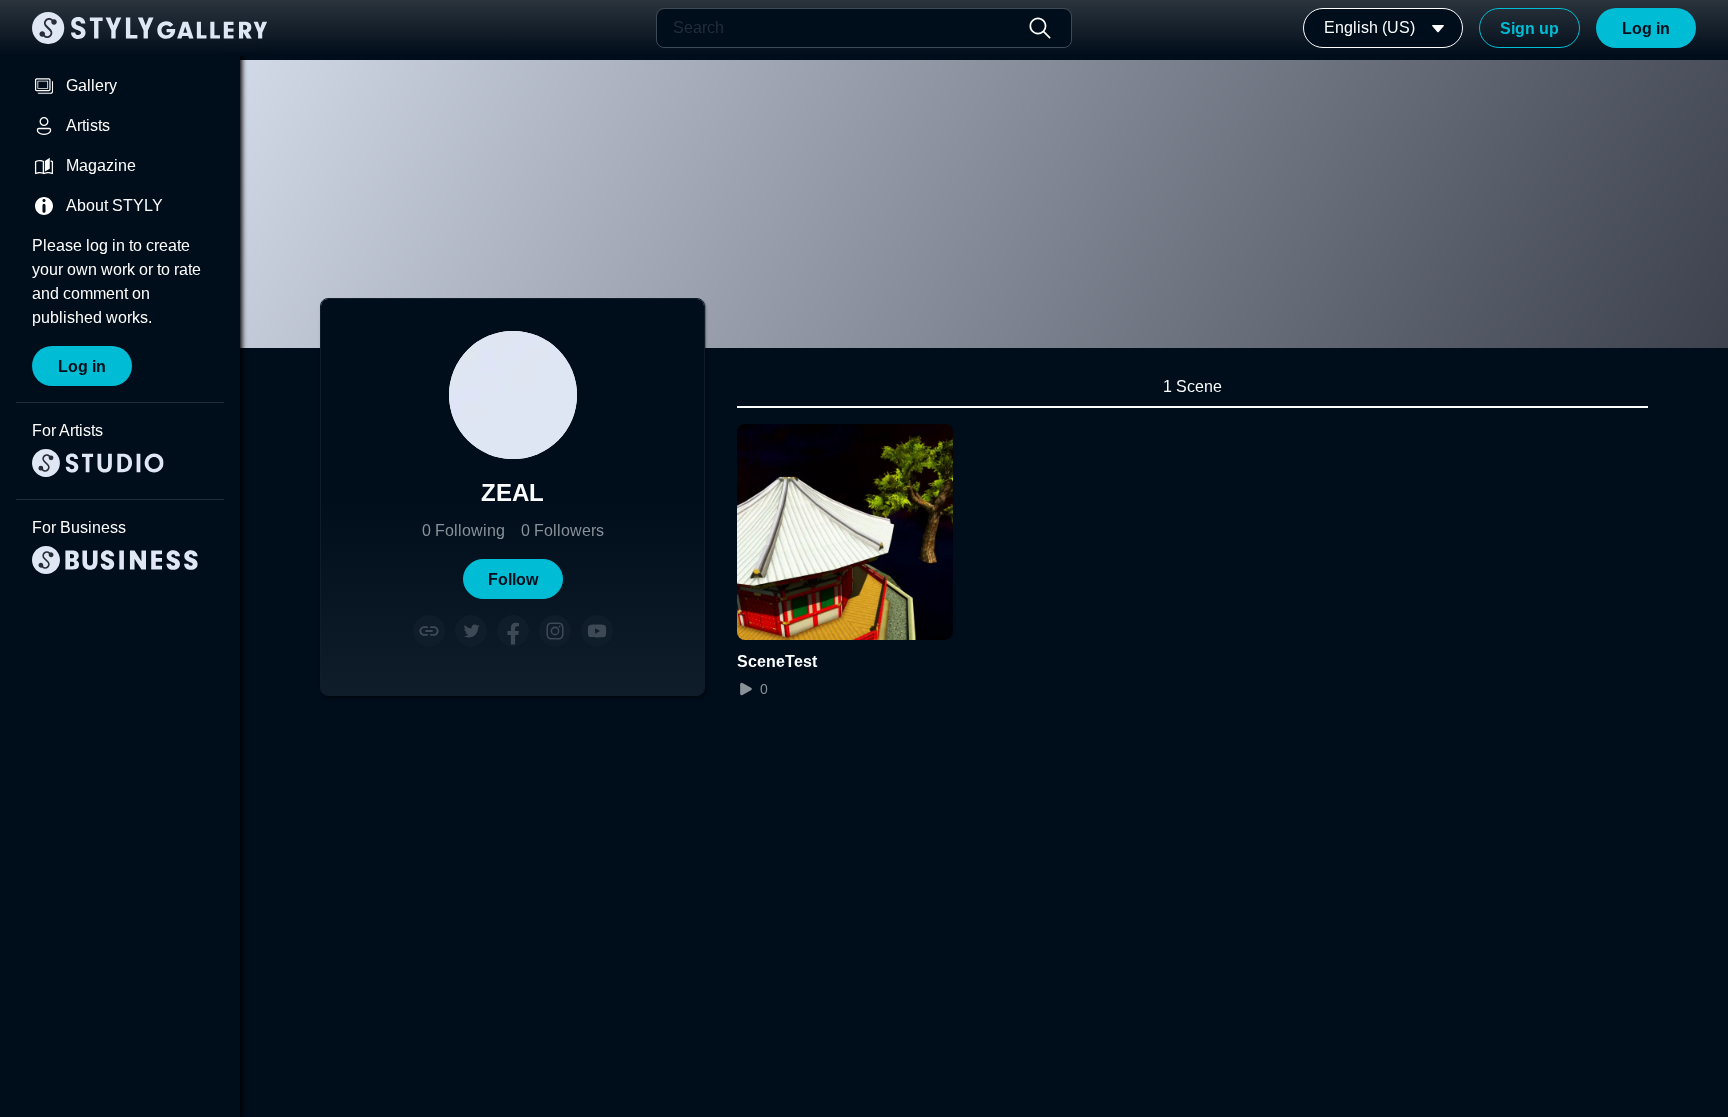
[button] (513, 579)
